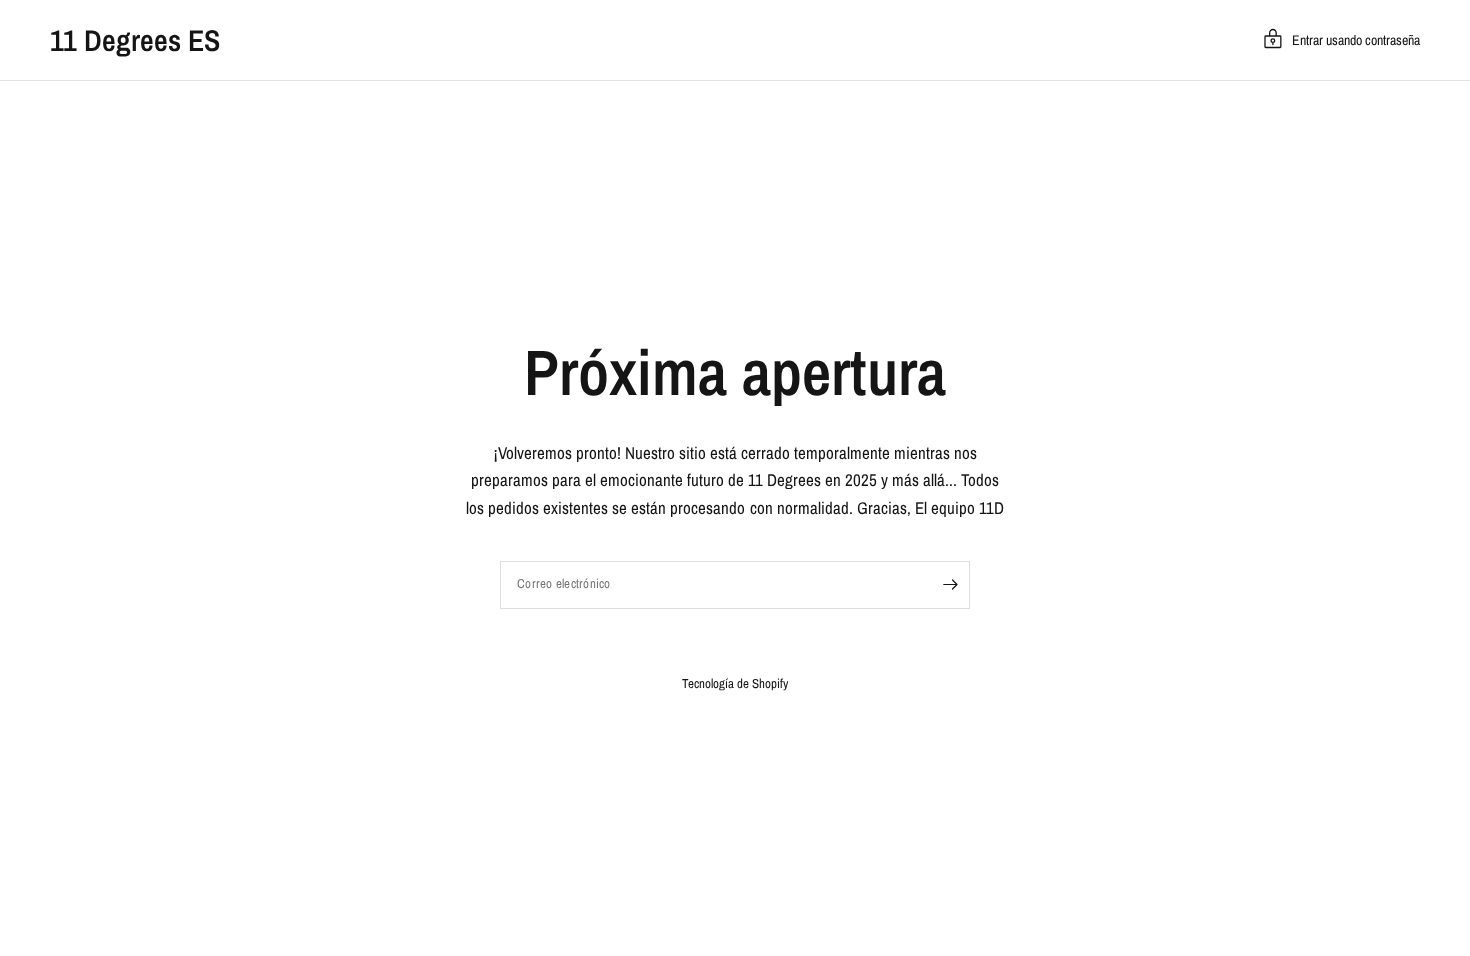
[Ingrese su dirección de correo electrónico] (950, 585)
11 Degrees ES (135, 40)
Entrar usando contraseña (1356, 40)
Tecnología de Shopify (735, 683)
